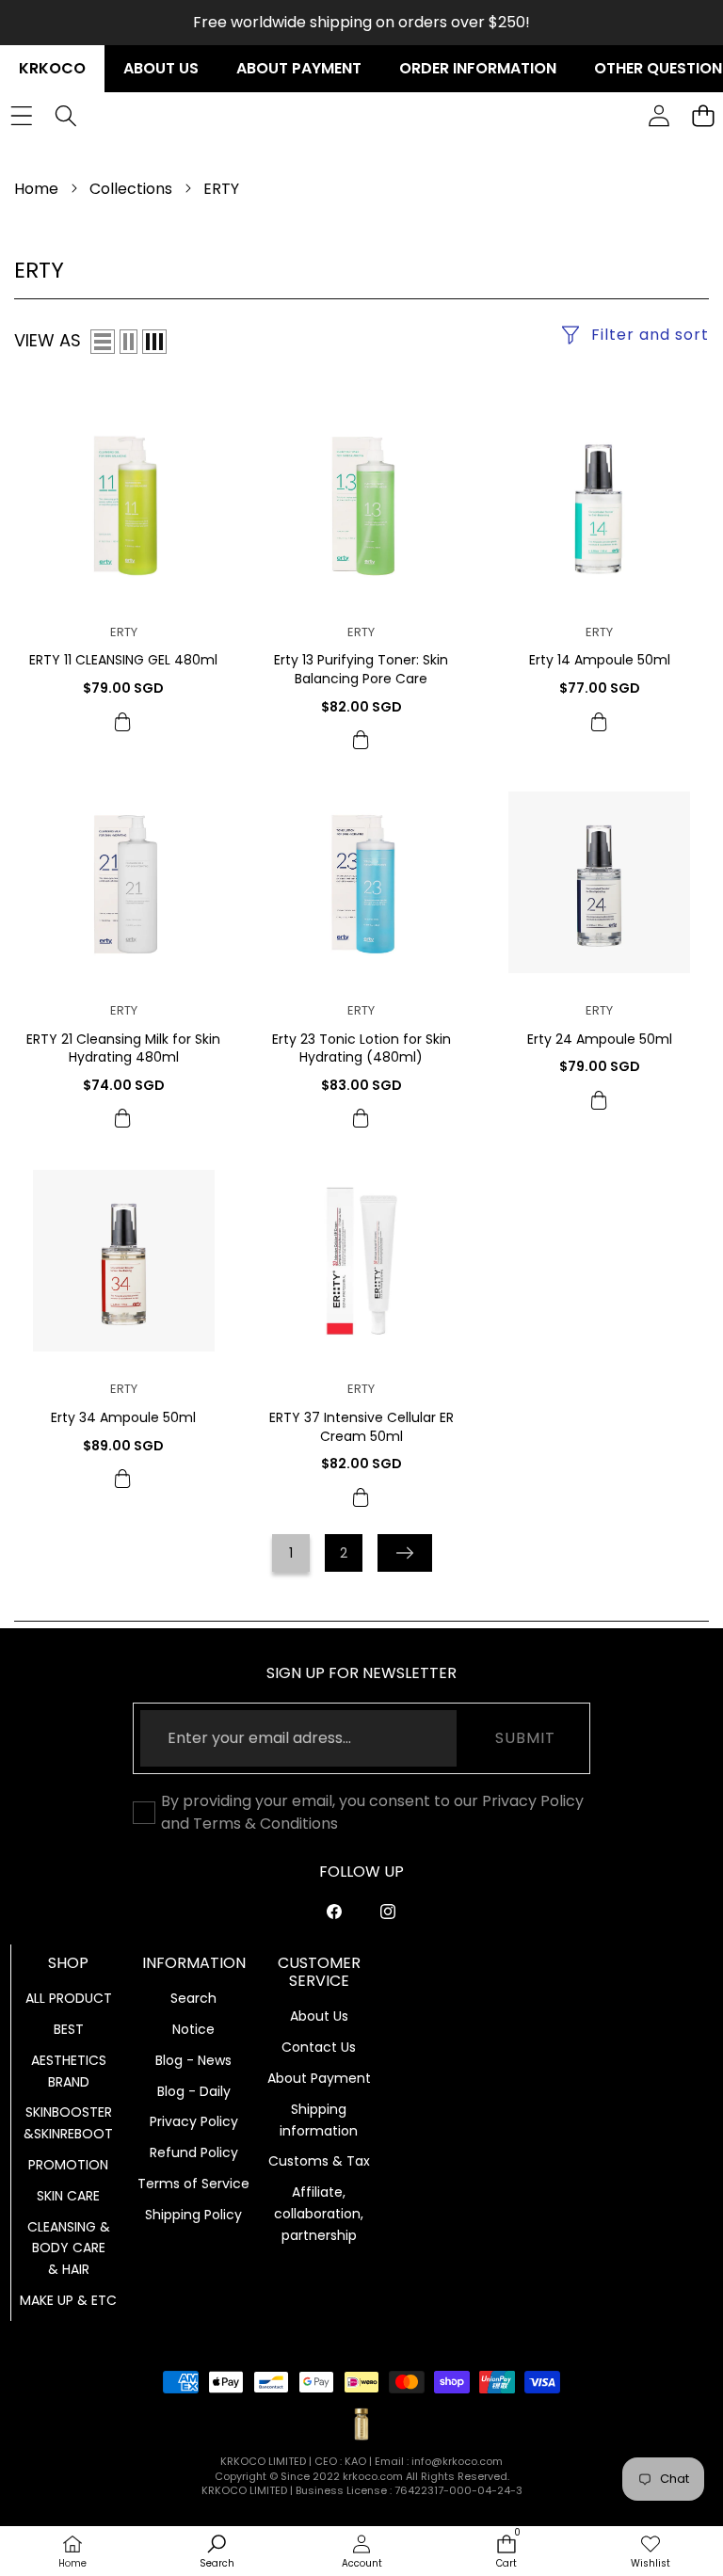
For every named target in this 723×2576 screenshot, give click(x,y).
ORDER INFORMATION (478, 68)
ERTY (124, 632)
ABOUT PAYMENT (299, 68)
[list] (103, 342)
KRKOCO (52, 68)
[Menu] (21, 116)
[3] (154, 342)
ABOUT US (161, 68)
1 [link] (291, 1553)
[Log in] (659, 116)
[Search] (65, 116)
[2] (129, 342)
